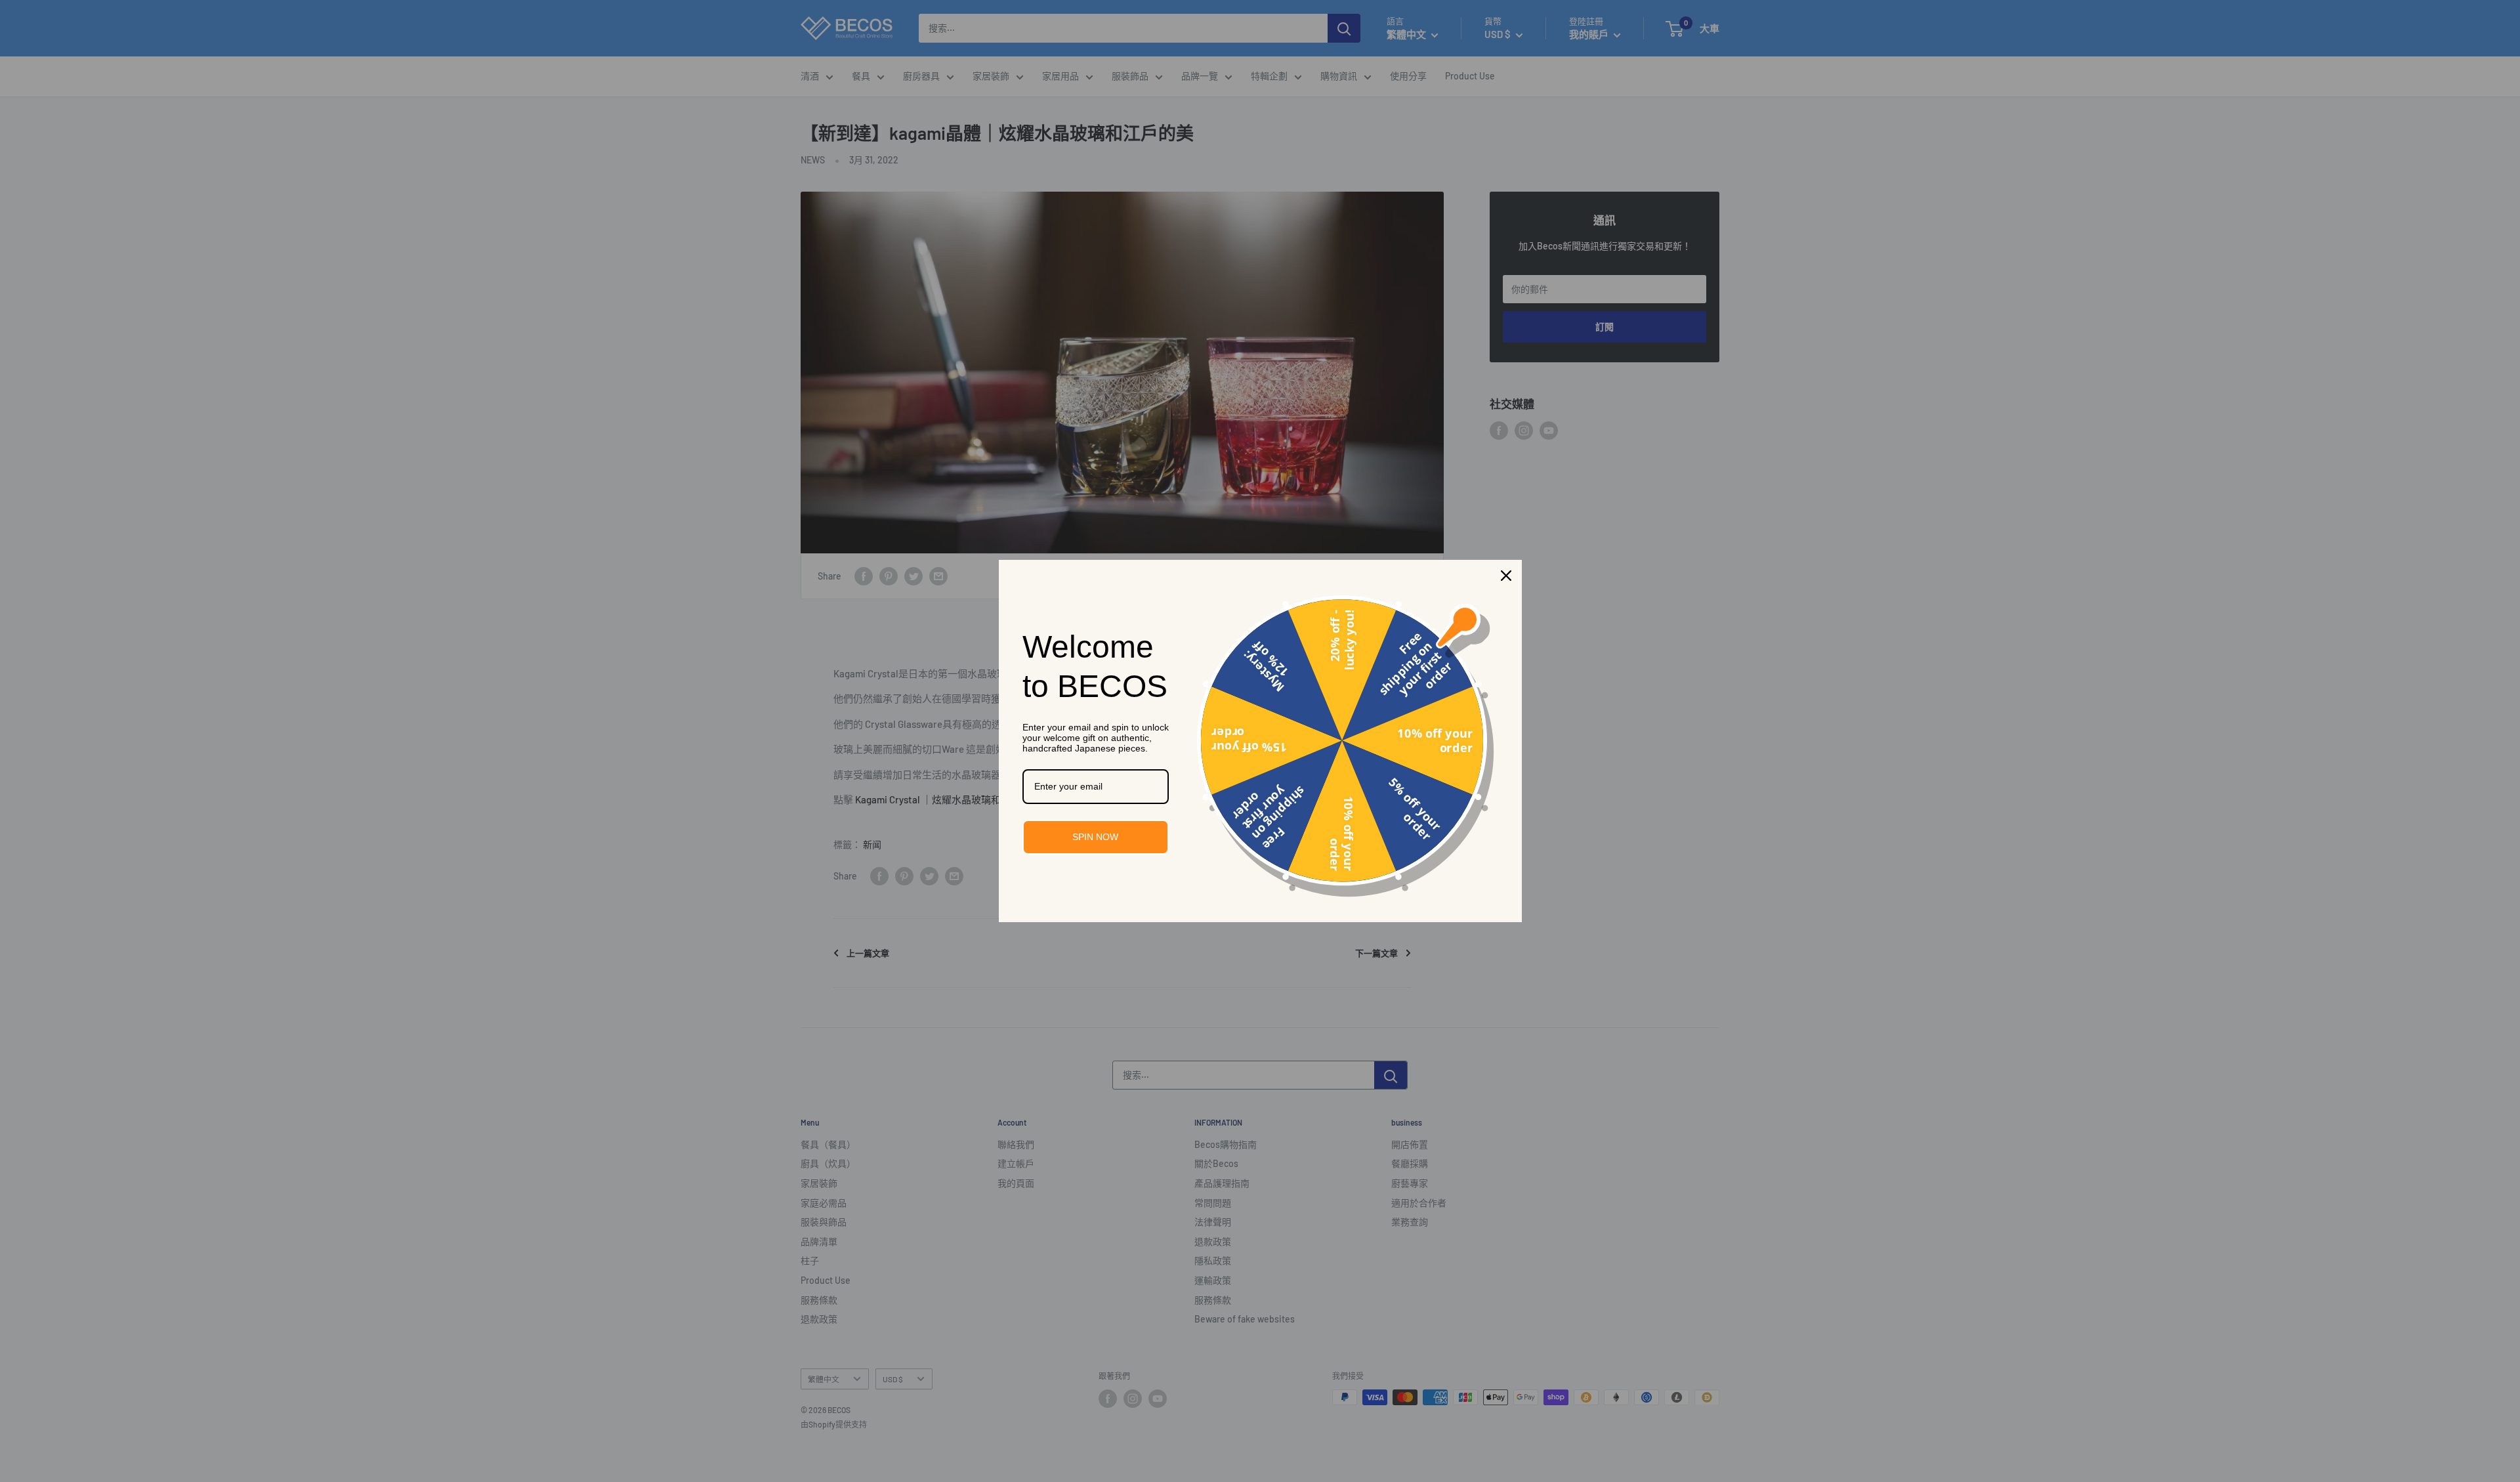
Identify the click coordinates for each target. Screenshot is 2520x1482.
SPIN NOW (1095, 837)
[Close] (1506, 576)
